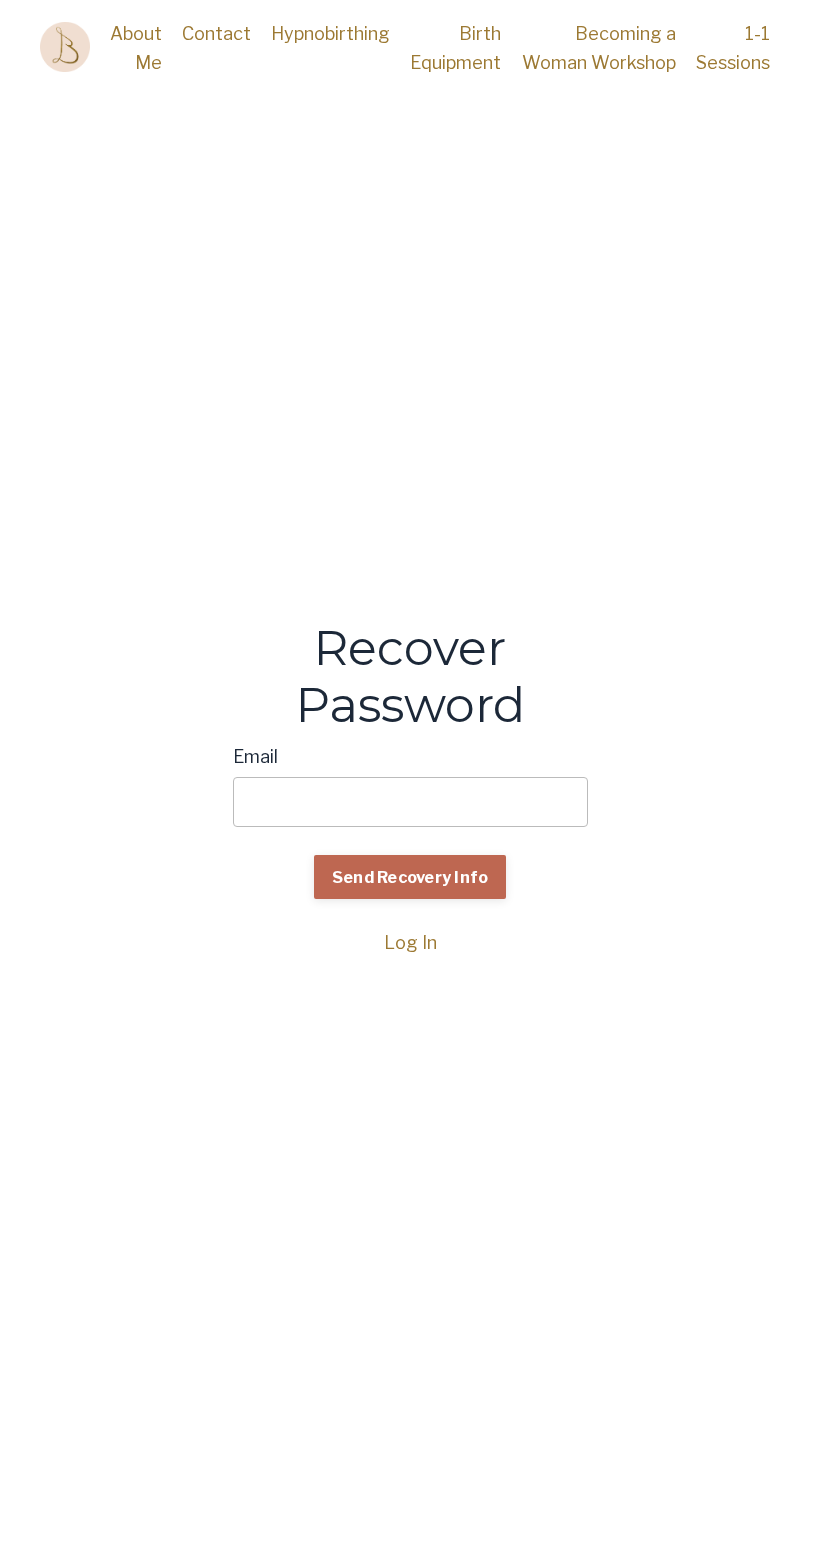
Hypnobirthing (330, 33)
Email (255, 756)
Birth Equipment (455, 48)
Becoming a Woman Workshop (599, 48)
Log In (410, 942)
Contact (216, 33)
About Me (136, 48)
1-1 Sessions (733, 48)
